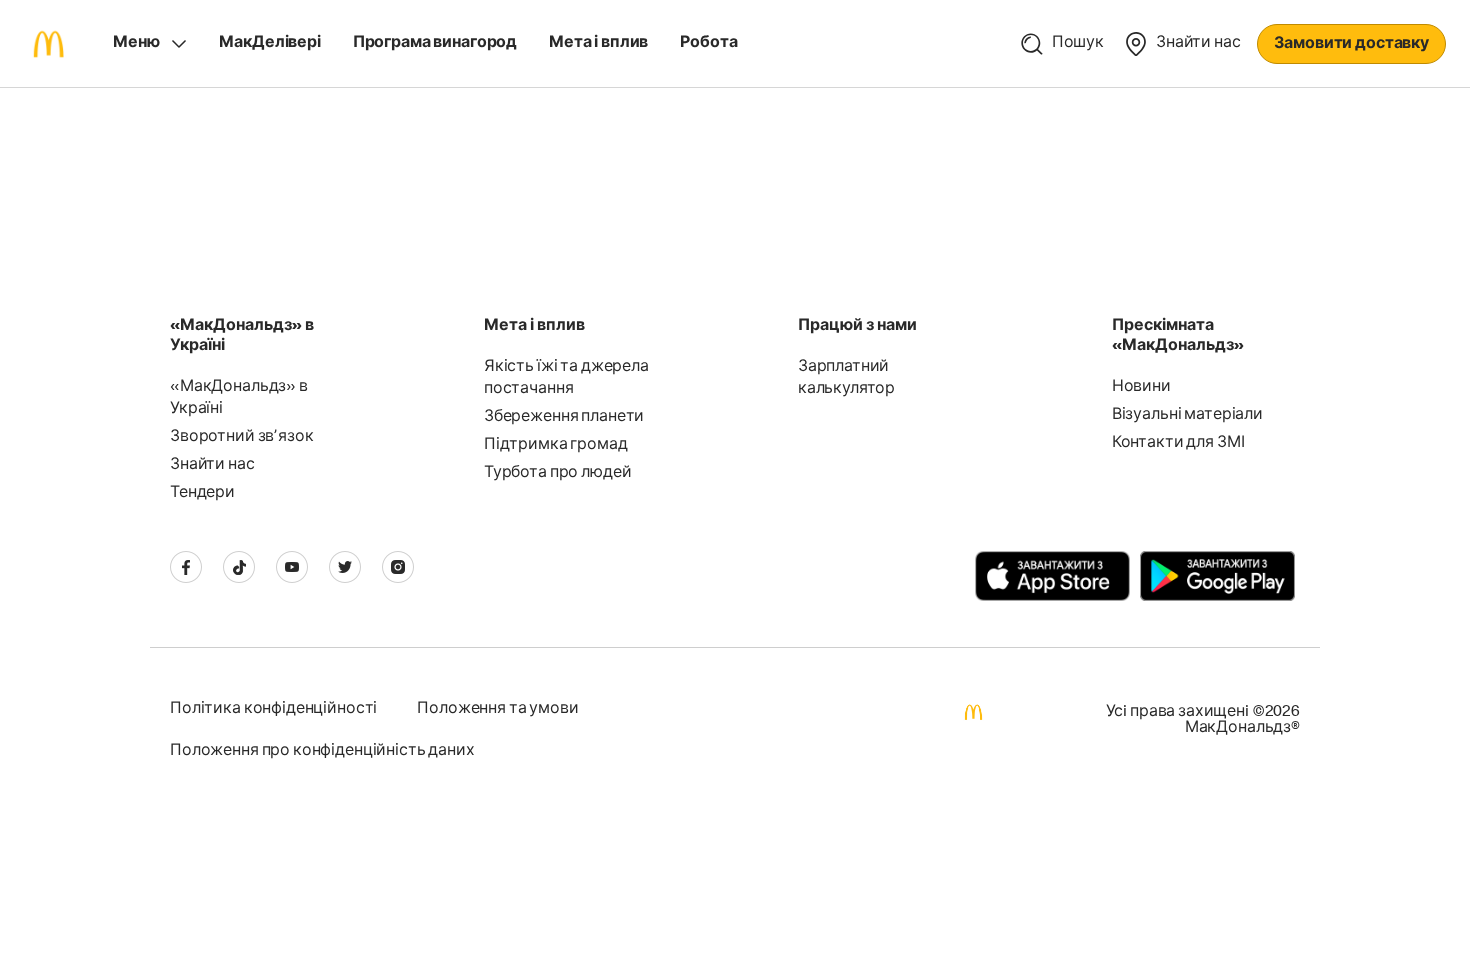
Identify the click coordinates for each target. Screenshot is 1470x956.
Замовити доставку (1351, 45)
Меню (136, 44)
